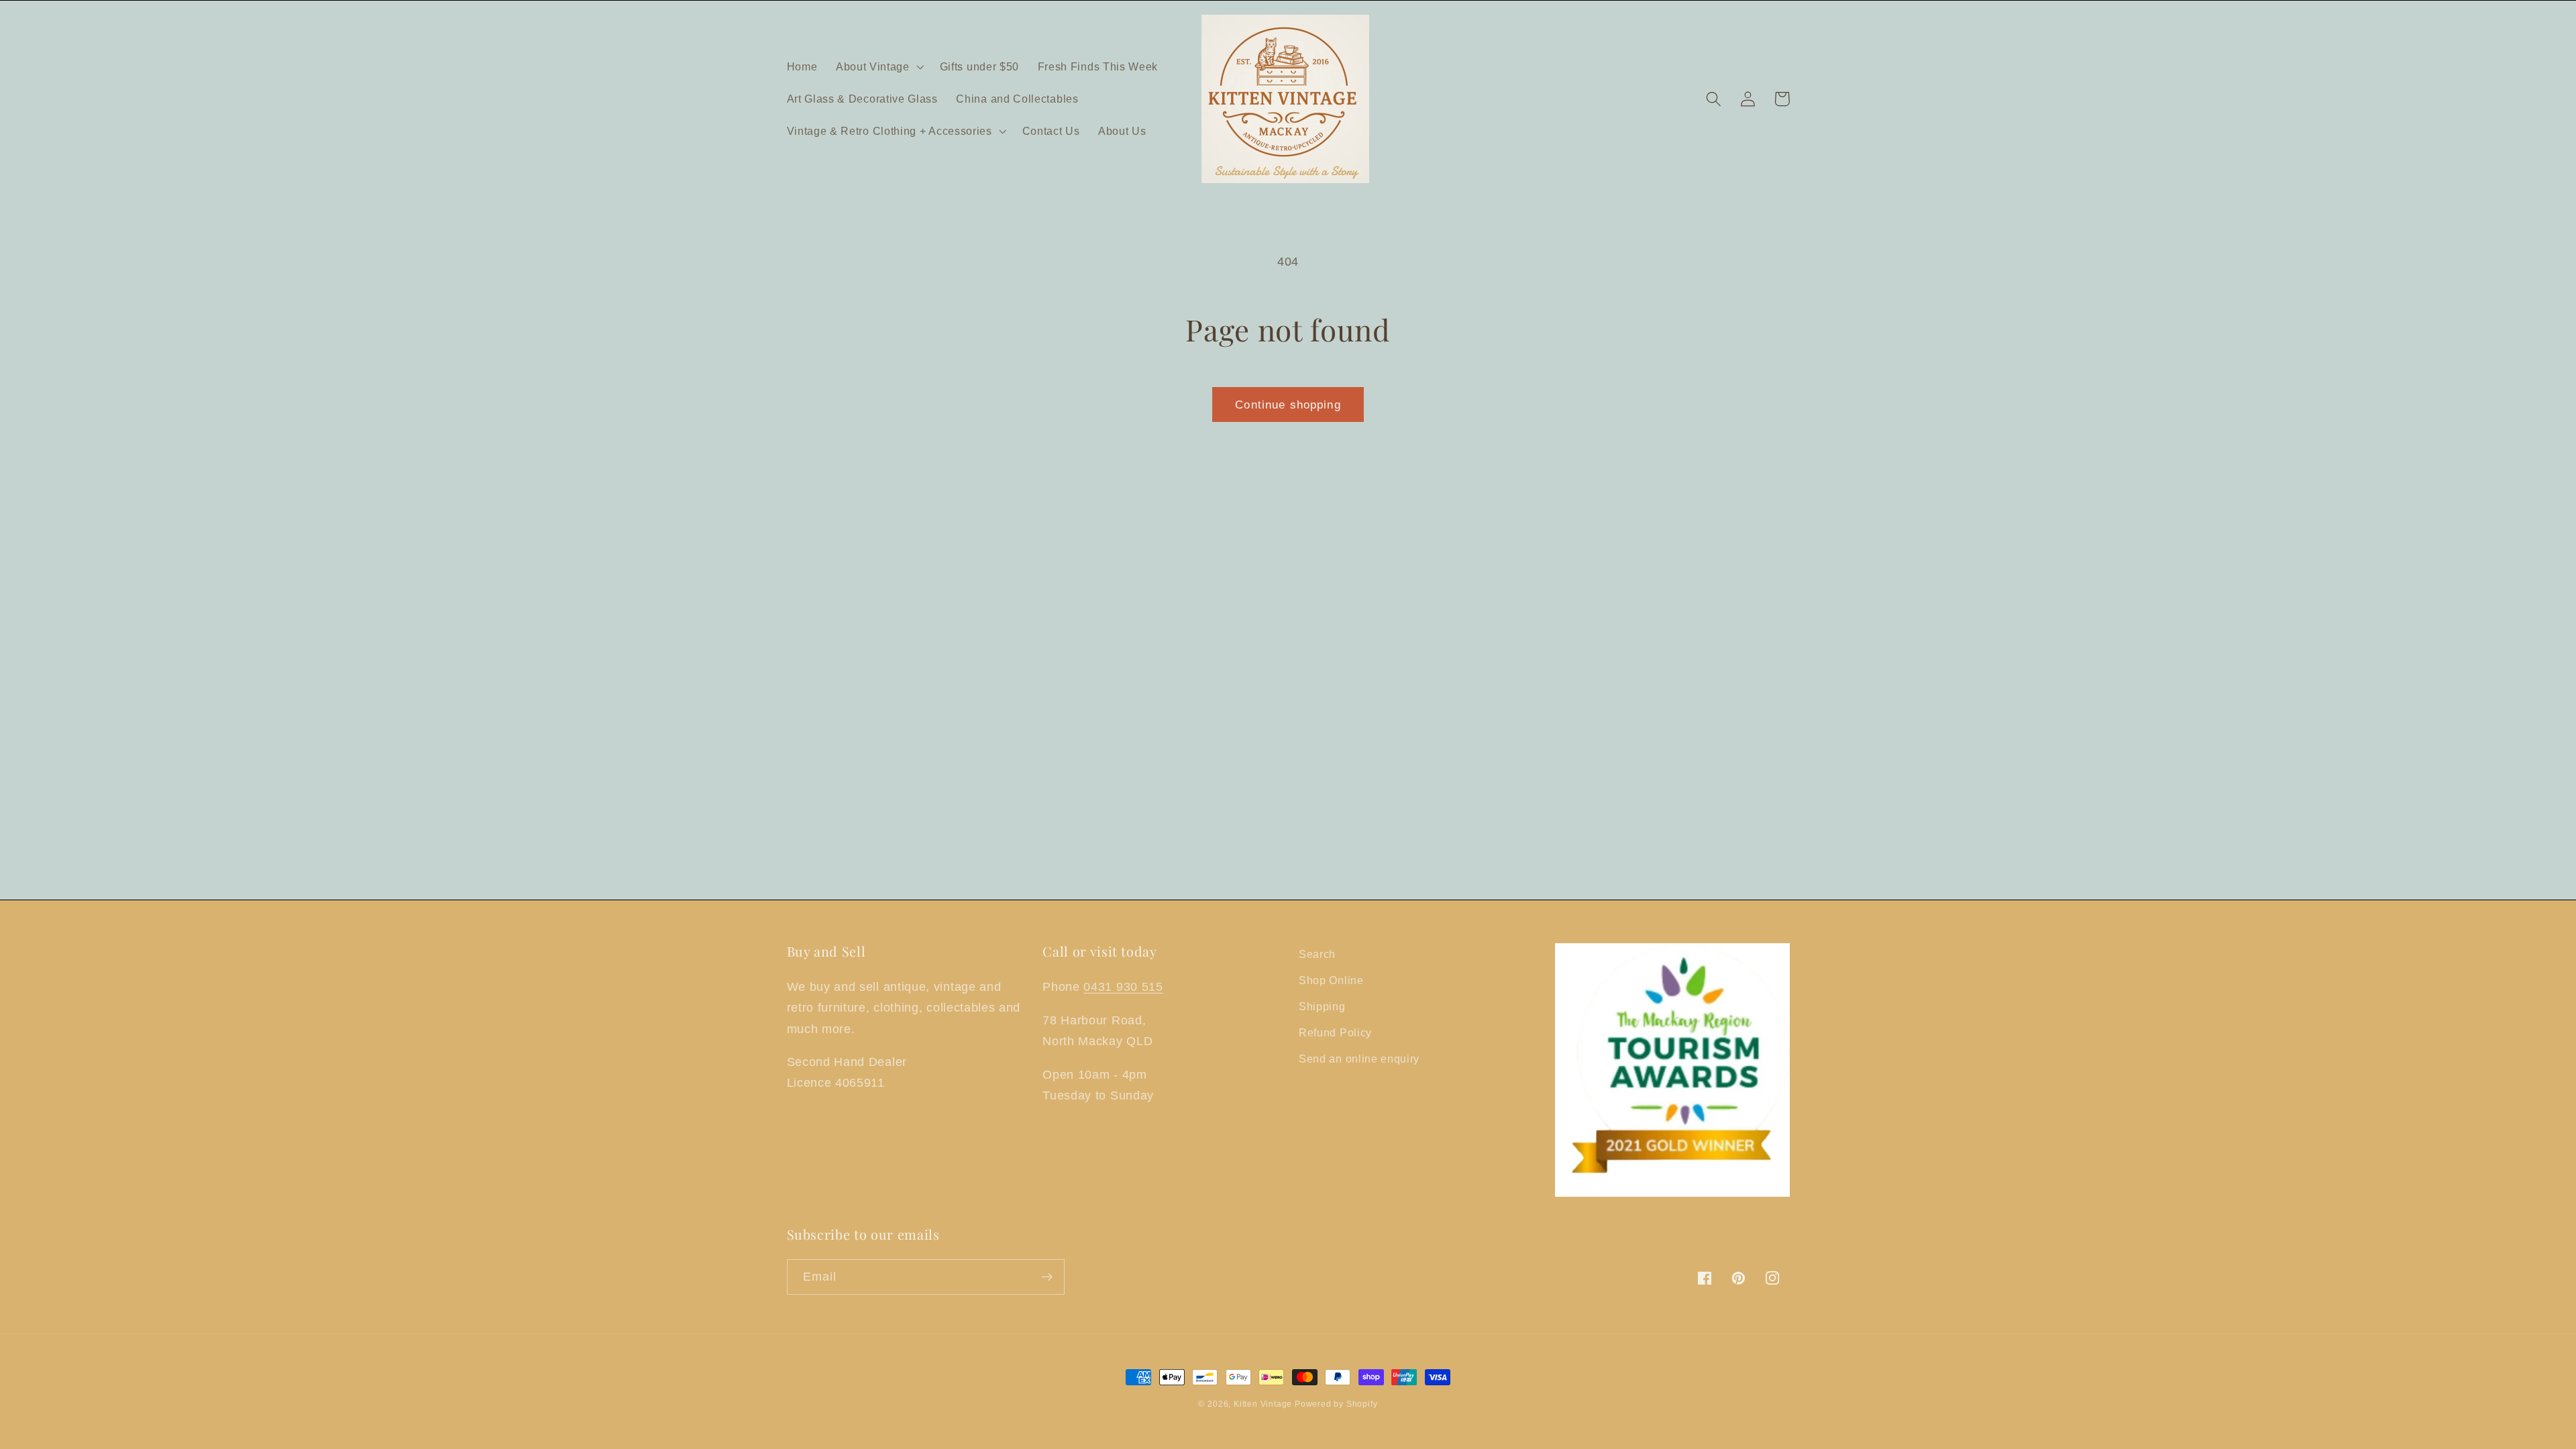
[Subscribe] (1047, 1277)
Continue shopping (1288, 405)
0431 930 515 (1123, 986)
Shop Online (1331, 980)
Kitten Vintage (1264, 1404)
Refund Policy (1335, 1032)
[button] (878, 66)
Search (1317, 954)
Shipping (1322, 1006)
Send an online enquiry (1359, 1059)
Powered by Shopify (1336, 1404)
